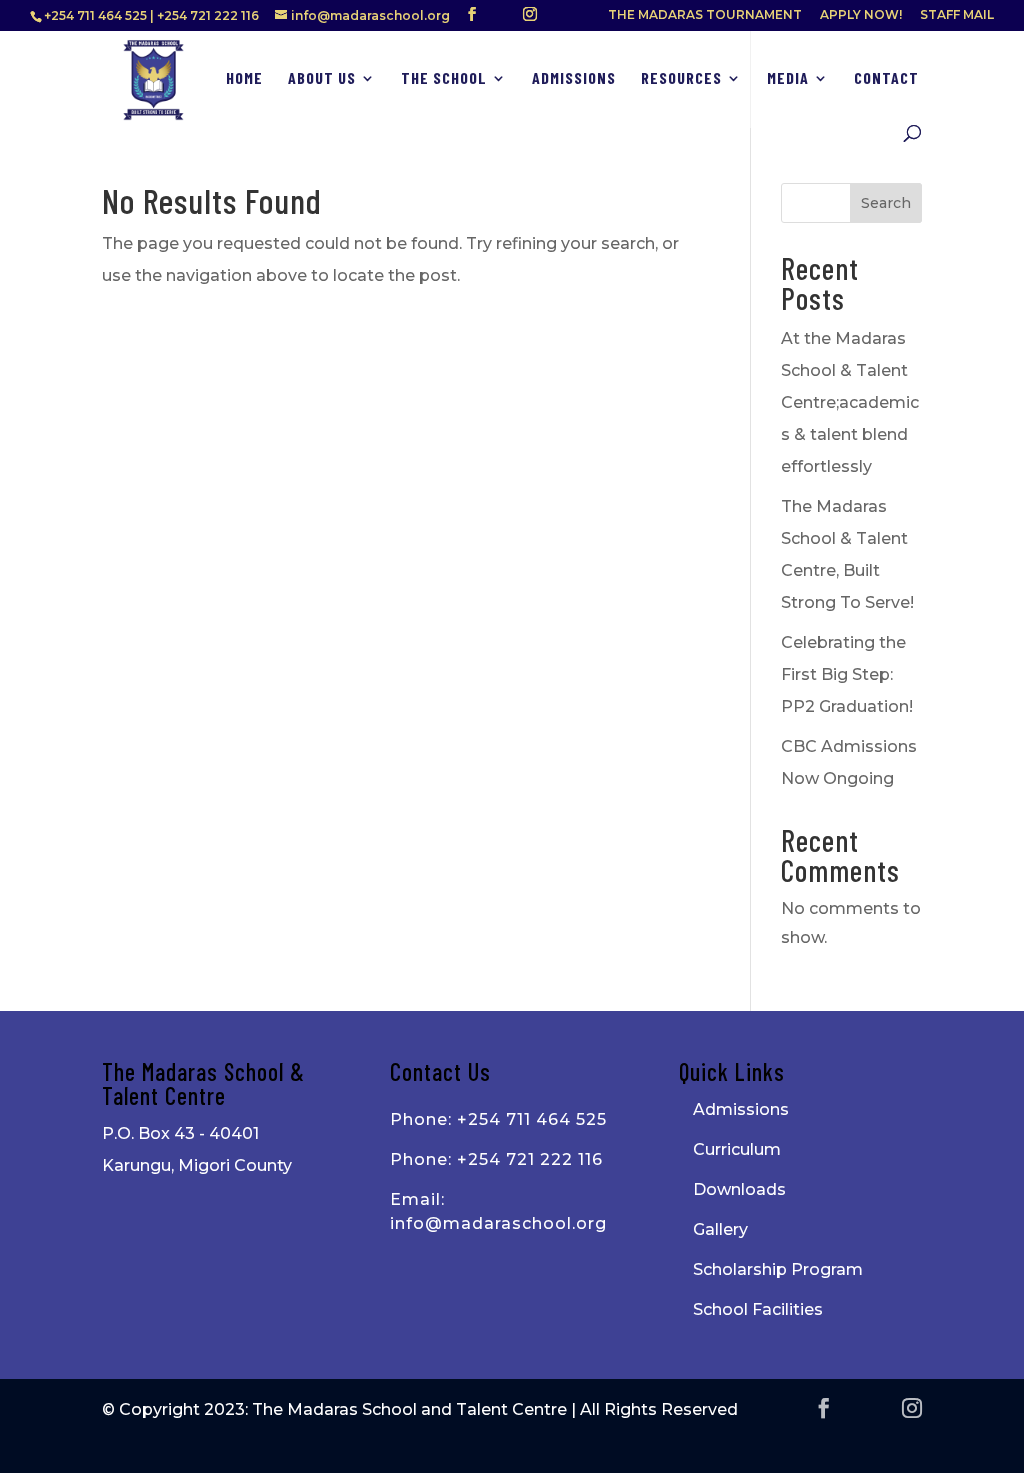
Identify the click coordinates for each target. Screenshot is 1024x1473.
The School (444, 79)
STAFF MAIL (957, 15)
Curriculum (737, 1149)
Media (788, 79)
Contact (886, 79)
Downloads (739, 1189)
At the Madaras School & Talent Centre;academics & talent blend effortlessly (850, 402)
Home (244, 79)
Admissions (574, 79)
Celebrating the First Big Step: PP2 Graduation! (847, 674)
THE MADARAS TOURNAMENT (705, 15)
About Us (322, 79)
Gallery (720, 1229)
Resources (681, 79)
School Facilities (758, 1309)
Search (886, 203)
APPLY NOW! (861, 15)
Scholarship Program (778, 1269)
